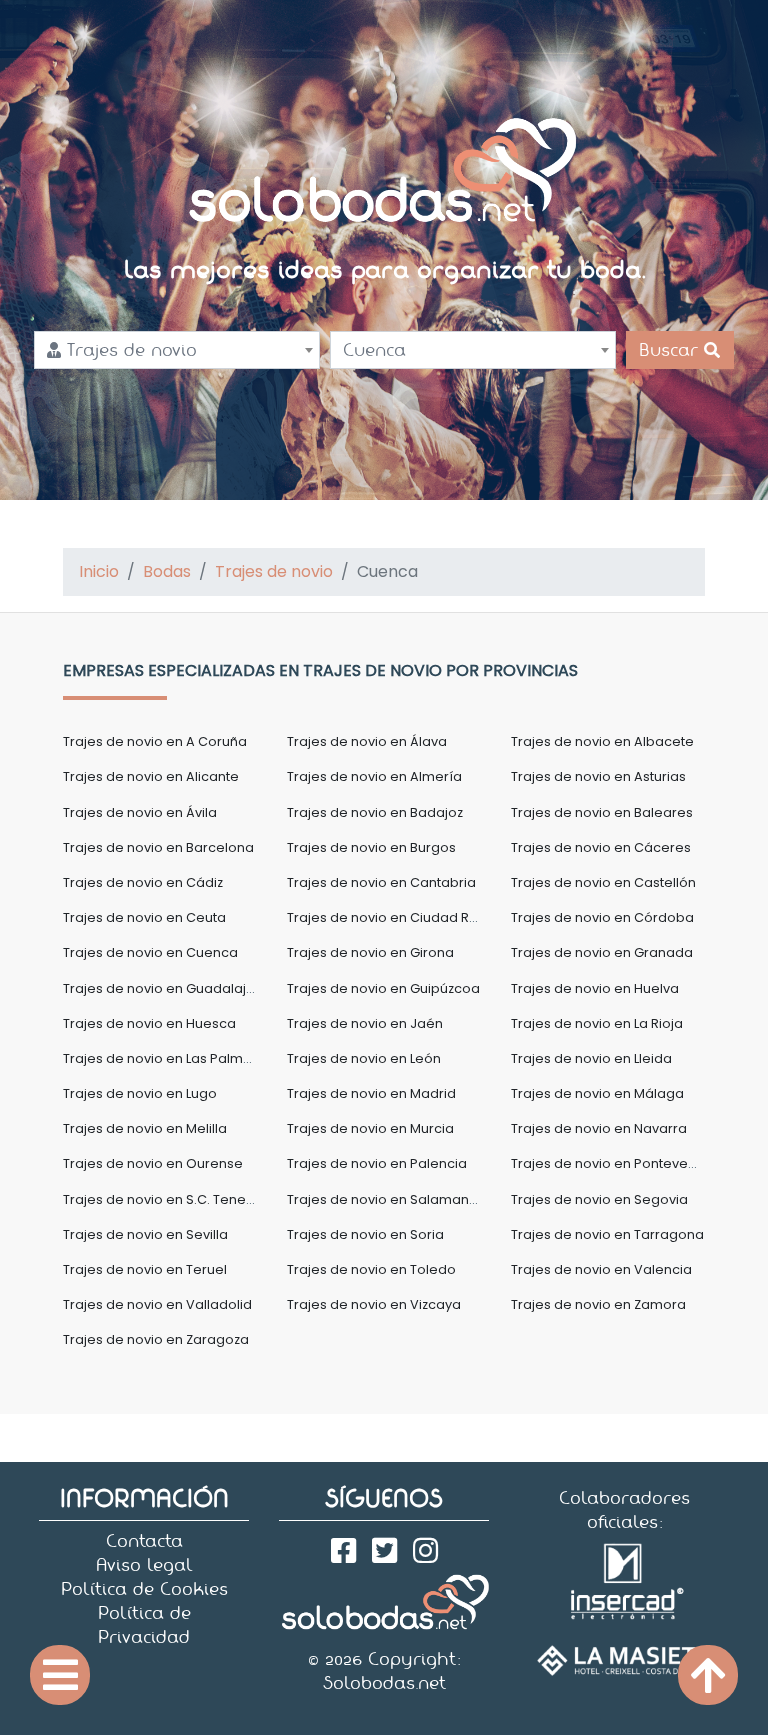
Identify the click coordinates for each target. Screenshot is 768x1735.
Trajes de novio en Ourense (153, 1163)
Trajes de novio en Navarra (599, 1128)
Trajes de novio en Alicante (151, 776)
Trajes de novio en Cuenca (150, 952)
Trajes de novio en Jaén (365, 1023)
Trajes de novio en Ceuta (144, 917)
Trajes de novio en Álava (367, 741)
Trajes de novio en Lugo (140, 1093)
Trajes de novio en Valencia (601, 1269)
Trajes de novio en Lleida (591, 1058)
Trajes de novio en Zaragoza (156, 1339)
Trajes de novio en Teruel (145, 1269)
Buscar (671, 350)
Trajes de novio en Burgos (371, 847)
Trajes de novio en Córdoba (602, 917)
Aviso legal (144, 1565)
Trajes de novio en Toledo (371, 1269)
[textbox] (177, 350)
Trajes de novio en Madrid (371, 1093)
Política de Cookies (144, 1589)
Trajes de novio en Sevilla (145, 1234)
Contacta (144, 1541)
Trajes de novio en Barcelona (158, 847)
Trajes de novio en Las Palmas (161, 1058)
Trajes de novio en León (364, 1058)
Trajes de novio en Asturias (598, 776)
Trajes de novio (274, 571)
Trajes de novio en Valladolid (157, 1304)
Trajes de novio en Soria (365, 1234)
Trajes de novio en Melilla (145, 1128)
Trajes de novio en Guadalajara (166, 988)
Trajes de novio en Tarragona (607, 1234)
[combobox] (177, 350)
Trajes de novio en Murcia (370, 1128)
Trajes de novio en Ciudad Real (388, 917)
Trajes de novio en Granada (602, 952)
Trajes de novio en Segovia (599, 1199)
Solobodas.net (384, 1683)
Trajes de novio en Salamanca (386, 1199)
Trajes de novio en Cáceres (601, 847)
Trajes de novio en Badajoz (375, 812)
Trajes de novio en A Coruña (155, 741)
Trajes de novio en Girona (370, 952)
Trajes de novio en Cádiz (143, 882)
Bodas (167, 571)
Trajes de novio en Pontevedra (611, 1163)
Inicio (99, 571)
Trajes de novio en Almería (374, 776)
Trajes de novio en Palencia (377, 1163)
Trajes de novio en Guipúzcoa (383, 988)
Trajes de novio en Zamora (598, 1304)
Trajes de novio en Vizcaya (374, 1304)
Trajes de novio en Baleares (602, 812)
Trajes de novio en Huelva (595, 988)
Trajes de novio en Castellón (603, 882)
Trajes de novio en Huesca (149, 1023)
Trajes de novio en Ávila (140, 812)
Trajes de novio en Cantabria (381, 882)
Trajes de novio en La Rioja (597, 1023)
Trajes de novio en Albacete (602, 741)
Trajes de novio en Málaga (597, 1093)
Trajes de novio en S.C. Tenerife (165, 1199)
